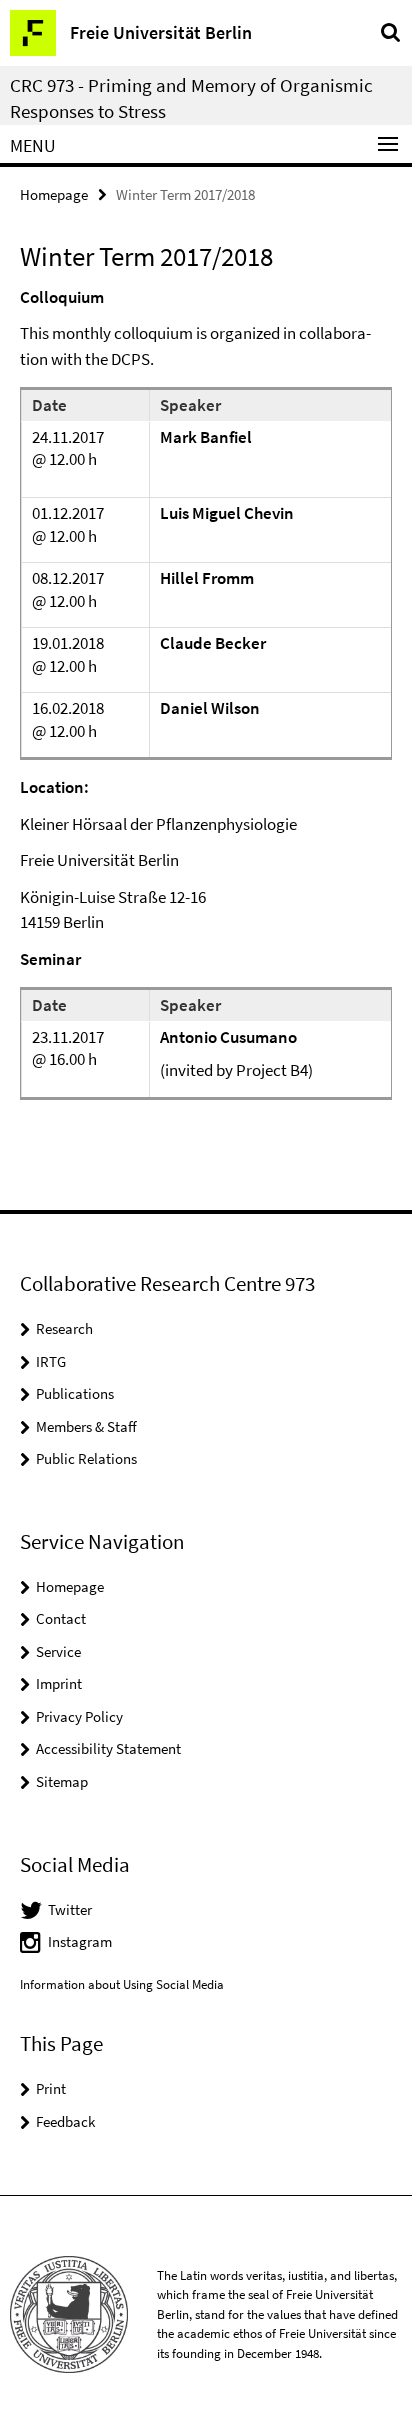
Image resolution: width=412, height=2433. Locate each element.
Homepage (54, 194)
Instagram (80, 1941)
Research (64, 1328)
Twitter (70, 1909)
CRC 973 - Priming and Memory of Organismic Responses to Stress (191, 98)
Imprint (59, 1683)
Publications (75, 1393)
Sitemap (62, 1781)
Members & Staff (86, 1426)
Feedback (65, 2121)
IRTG (51, 1361)
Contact (61, 1618)
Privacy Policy (79, 1716)
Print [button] (51, 2088)
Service (58, 1651)
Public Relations (86, 1458)
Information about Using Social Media (122, 1984)
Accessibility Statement (108, 1748)
